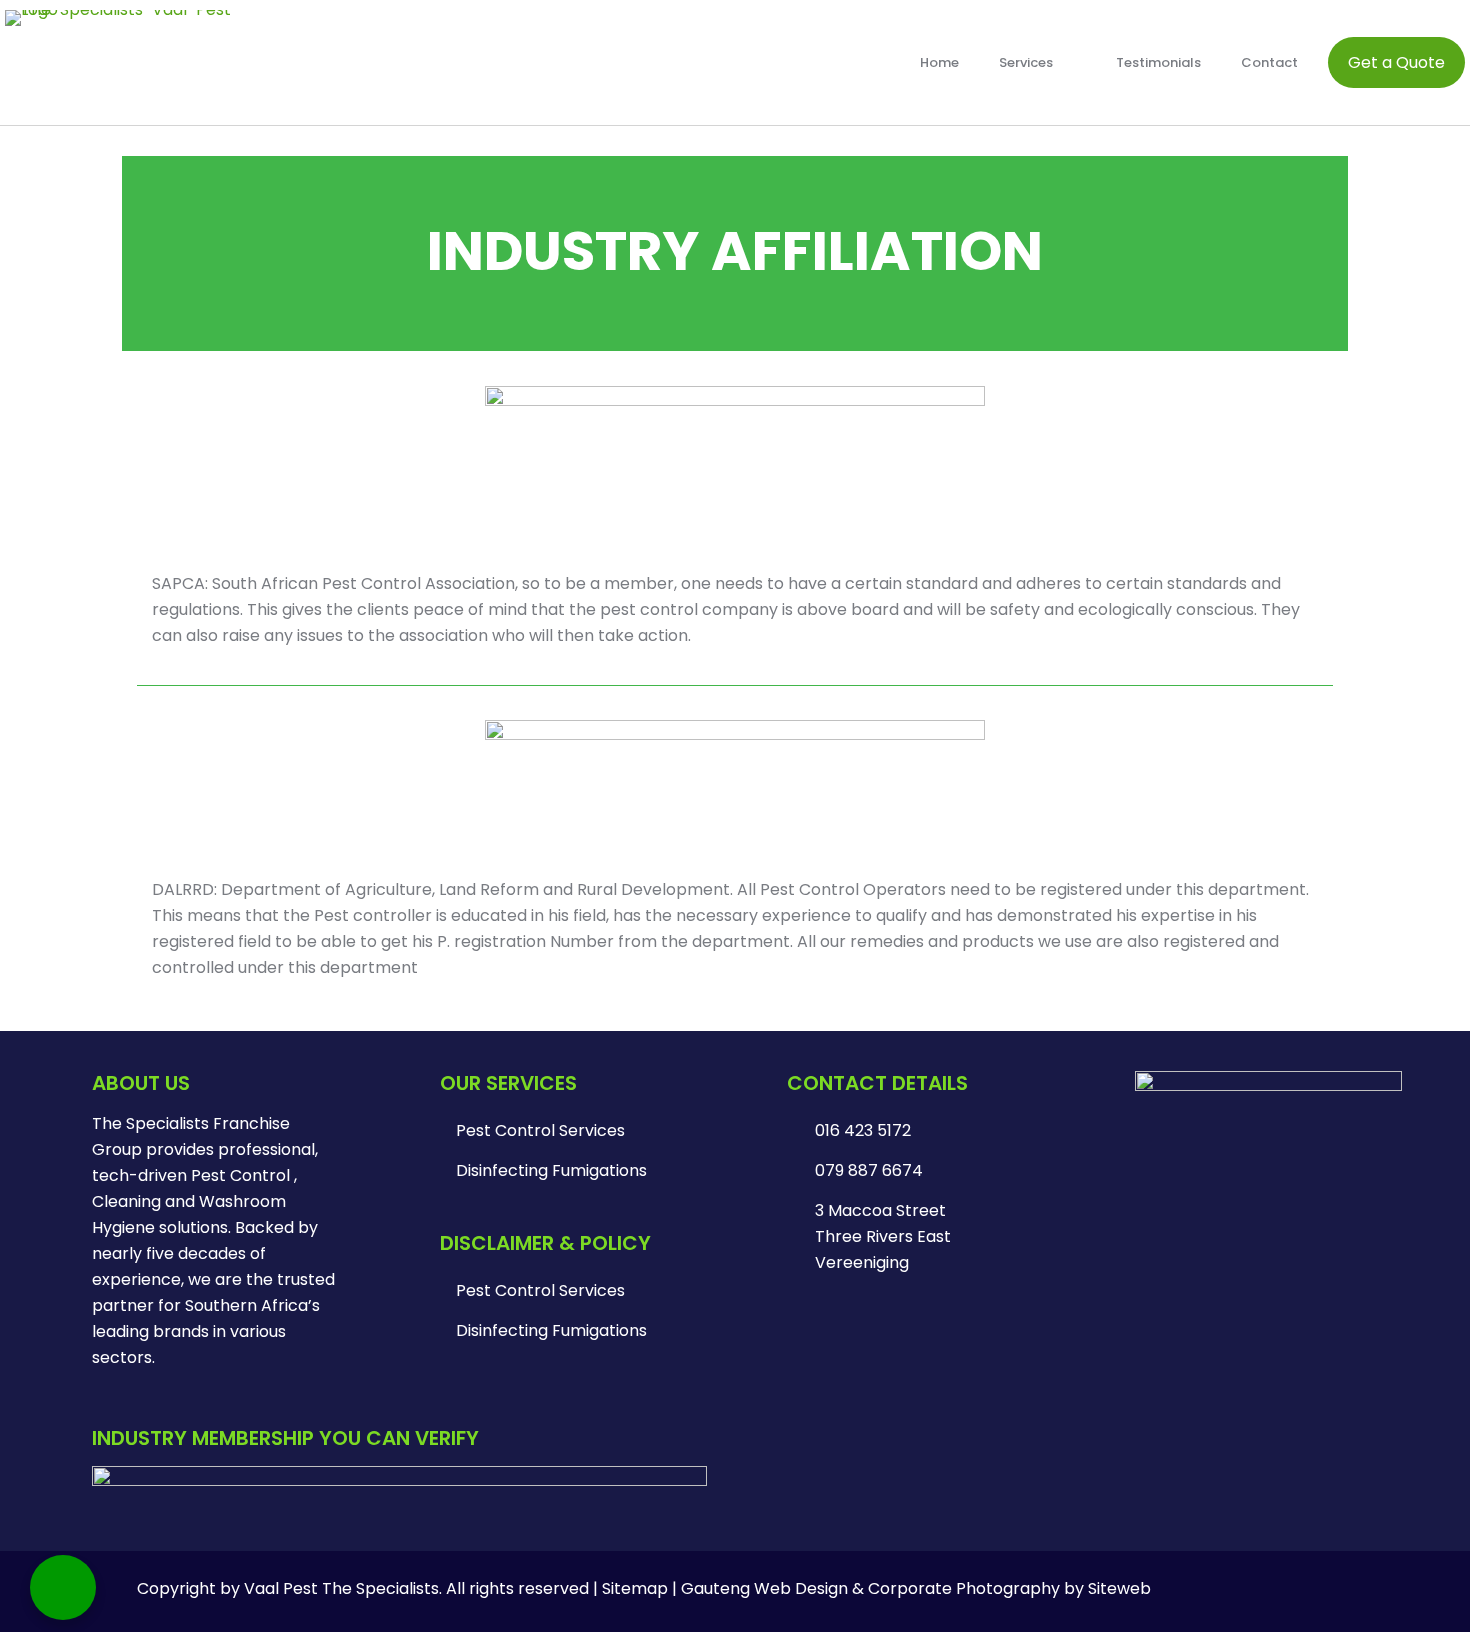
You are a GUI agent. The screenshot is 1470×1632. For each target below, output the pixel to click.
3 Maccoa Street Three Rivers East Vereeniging (883, 1236)
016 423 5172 (863, 1130)
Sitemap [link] (635, 1588)
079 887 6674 (869, 1170)
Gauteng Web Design (764, 1588)
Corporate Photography (964, 1588)
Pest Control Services (540, 1130)
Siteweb (1119, 1588)
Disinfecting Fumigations (551, 1170)
